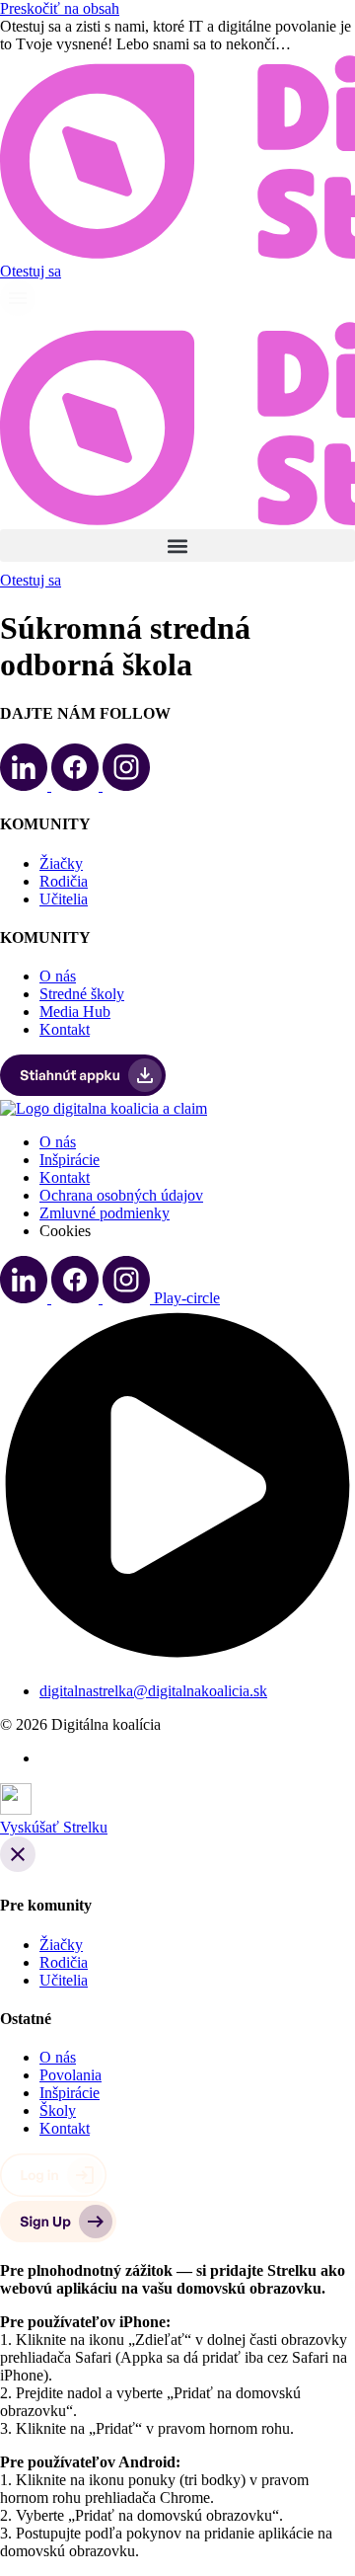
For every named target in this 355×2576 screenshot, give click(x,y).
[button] (177, 546)
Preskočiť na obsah (60, 8)
